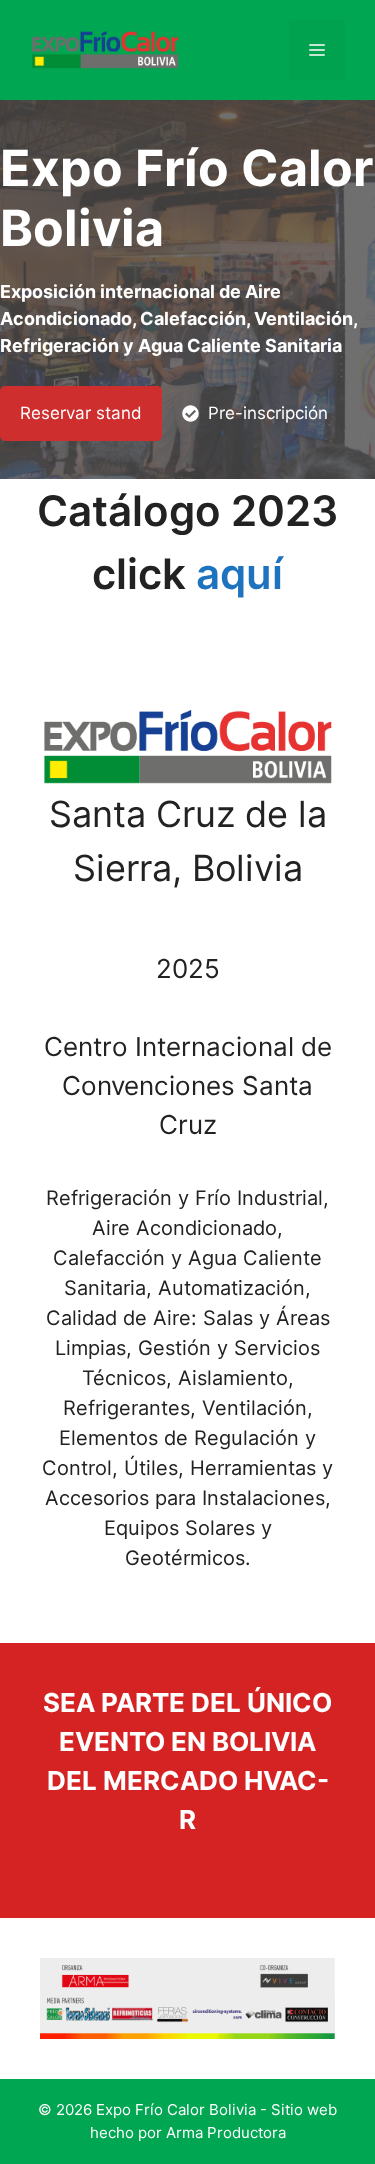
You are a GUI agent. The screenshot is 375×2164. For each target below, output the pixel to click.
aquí (239, 573)
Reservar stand (81, 413)
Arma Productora (226, 2132)
